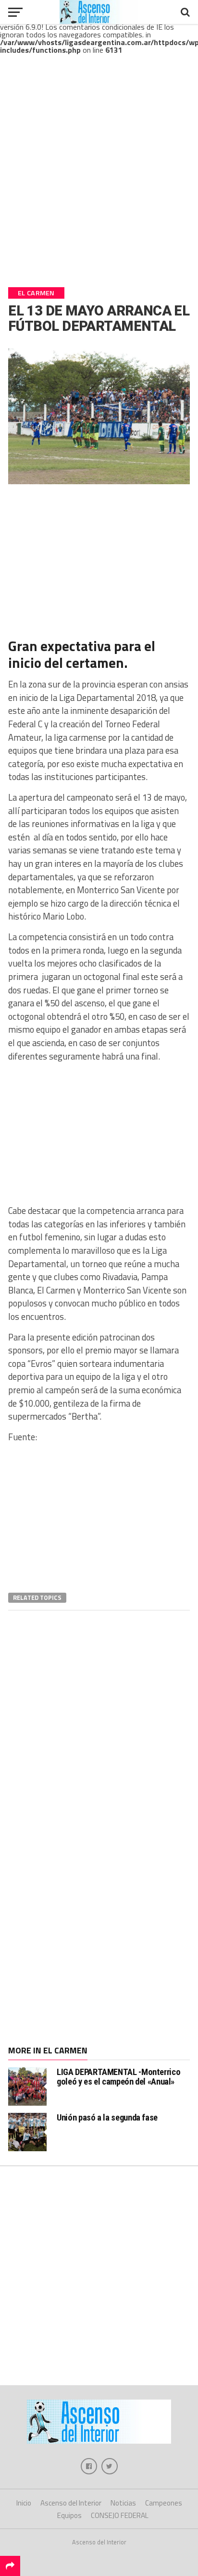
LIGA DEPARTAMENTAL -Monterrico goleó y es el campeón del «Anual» (118, 2077)
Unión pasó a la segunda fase (107, 2117)
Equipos (69, 2515)
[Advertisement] (99, 179)
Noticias (123, 2503)
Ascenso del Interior (71, 2503)
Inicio (24, 2503)
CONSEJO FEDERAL (120, 2515)
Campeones (164, 2503)
